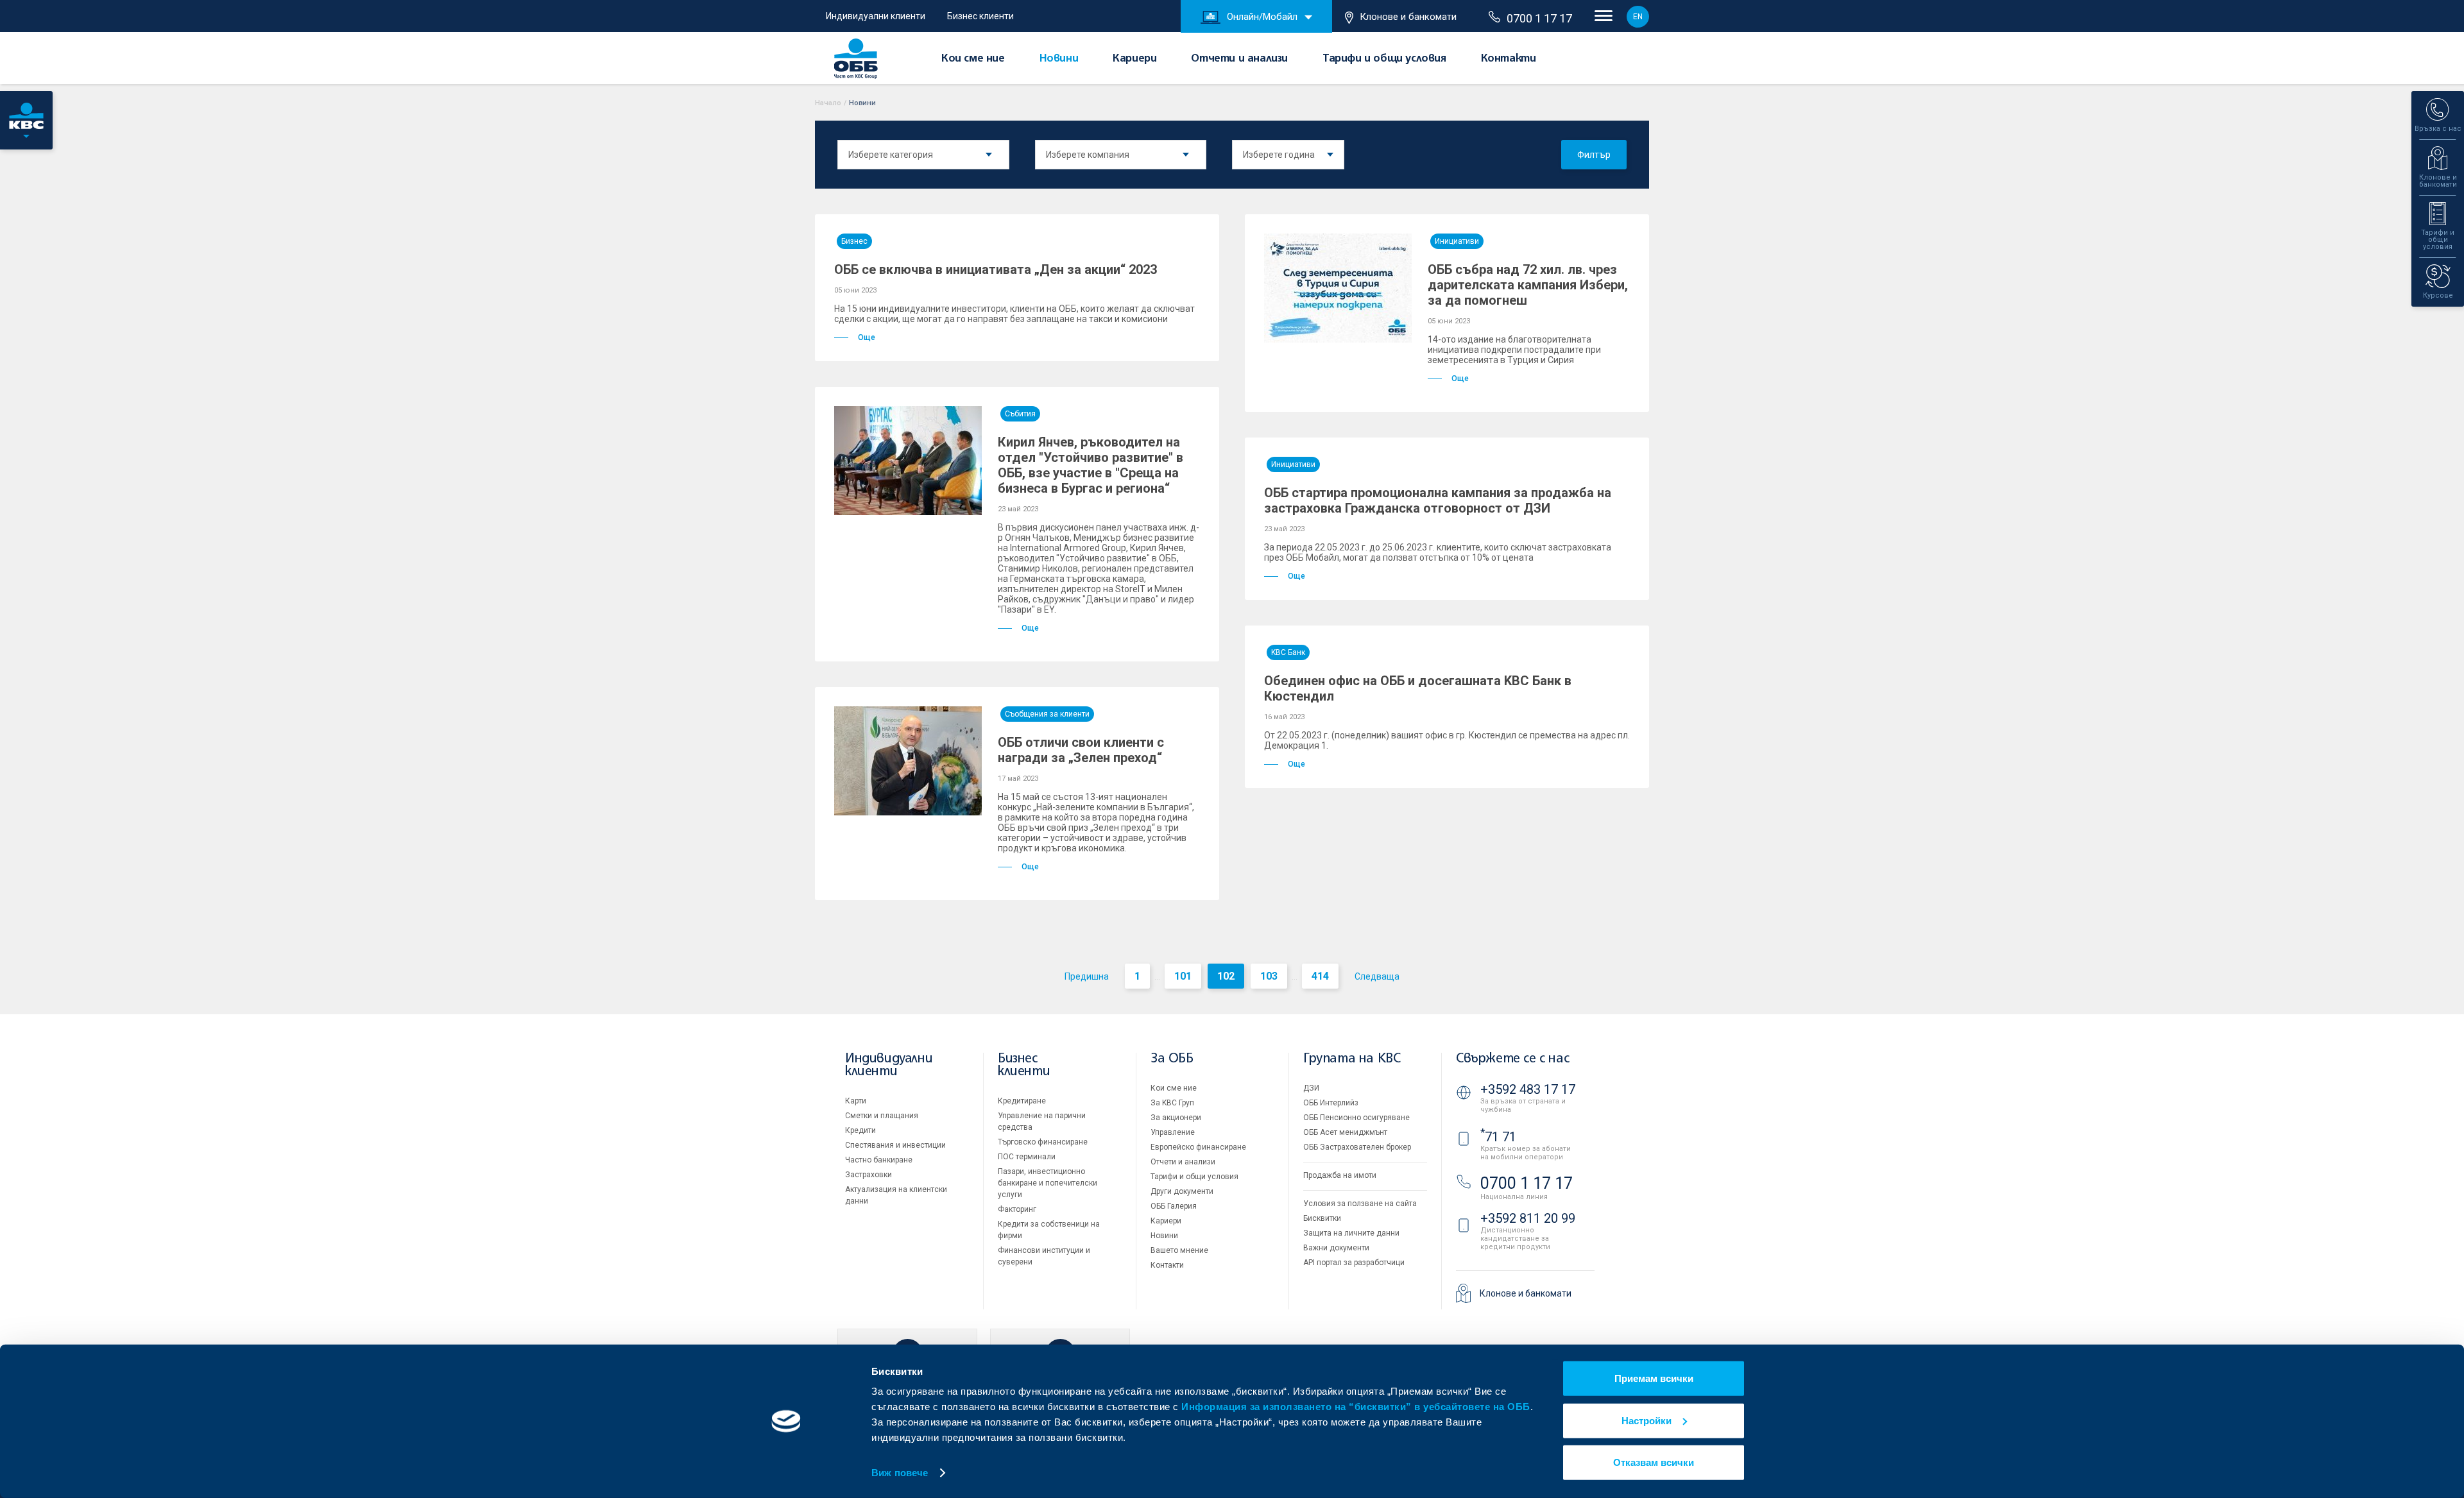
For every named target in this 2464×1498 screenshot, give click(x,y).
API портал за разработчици (1354, 1263)
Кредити (860, 1130)
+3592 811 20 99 (1528, 1218)
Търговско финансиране (1043, 1142)
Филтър (1594, 155)
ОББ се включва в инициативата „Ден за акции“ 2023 (996, 269)
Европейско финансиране (1198, 1147)
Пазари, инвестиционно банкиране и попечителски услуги (1048, 1183)
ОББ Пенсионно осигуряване (1356, 1118)
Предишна (1087, 976)
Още (867, 337)
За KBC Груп (1172, 1103)
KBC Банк (1288, 652)
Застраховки (868, 1175)
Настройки (1647, 1420)
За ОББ (1172, 1059)
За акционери (1176, 1118)
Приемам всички (1654, 1378)
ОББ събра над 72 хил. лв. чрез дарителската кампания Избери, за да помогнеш (1528, 285)
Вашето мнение (1179, 1250)
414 (1320, 976)
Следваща (1377, 976)
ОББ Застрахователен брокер (1357, 1147)
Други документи (1182, 1191)
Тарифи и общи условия (1384, 59)
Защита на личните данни (1351, 1233)
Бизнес (854, 241)
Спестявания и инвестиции (895, 1145)
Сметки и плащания (882, 1116)
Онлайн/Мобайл (1262, 17)
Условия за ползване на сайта (1360, 1204)
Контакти (1509, 59)
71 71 (1498, 1137)
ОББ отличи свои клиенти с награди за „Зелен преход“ (1081, 750)
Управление (1173, 1132)
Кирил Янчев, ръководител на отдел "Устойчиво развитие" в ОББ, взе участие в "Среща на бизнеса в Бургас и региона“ (1091, 465)
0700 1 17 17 (1539, 18)
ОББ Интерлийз (1331, 1103)
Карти (856, 1101)
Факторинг (1017, 1209)
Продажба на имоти (1340, 1175)
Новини (1059, 59)
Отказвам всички (1654, 1462)
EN (1638, 17)
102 (1226, 976)
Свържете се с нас (1512, 1059)
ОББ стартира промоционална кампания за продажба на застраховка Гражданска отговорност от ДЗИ (1438, 500)
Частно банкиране (879, 1160)
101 (1183, 976)
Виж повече (900, 1473)
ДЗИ (1311, 1088)
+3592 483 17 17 (1528, 1089)
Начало (828, 103)
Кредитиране (1022, 1101)
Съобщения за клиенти (1047, 714)
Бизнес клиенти (980, 16)
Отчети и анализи (1239, 59)
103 (1269, 976)
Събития (1020, 414)
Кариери (1134, 59)
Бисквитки (1322, 1218)
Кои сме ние (973, 59)
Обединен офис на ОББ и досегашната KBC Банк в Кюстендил (1418, 688)
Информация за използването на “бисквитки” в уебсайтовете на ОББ (1356, 1407)
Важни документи (1336, 1248)
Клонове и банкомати (1408, 17)
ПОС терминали (1027, 1157)
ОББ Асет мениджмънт (1345, 1132)
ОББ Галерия (1174, 1206)
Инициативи (1457, 241)
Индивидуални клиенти (876, 16)
